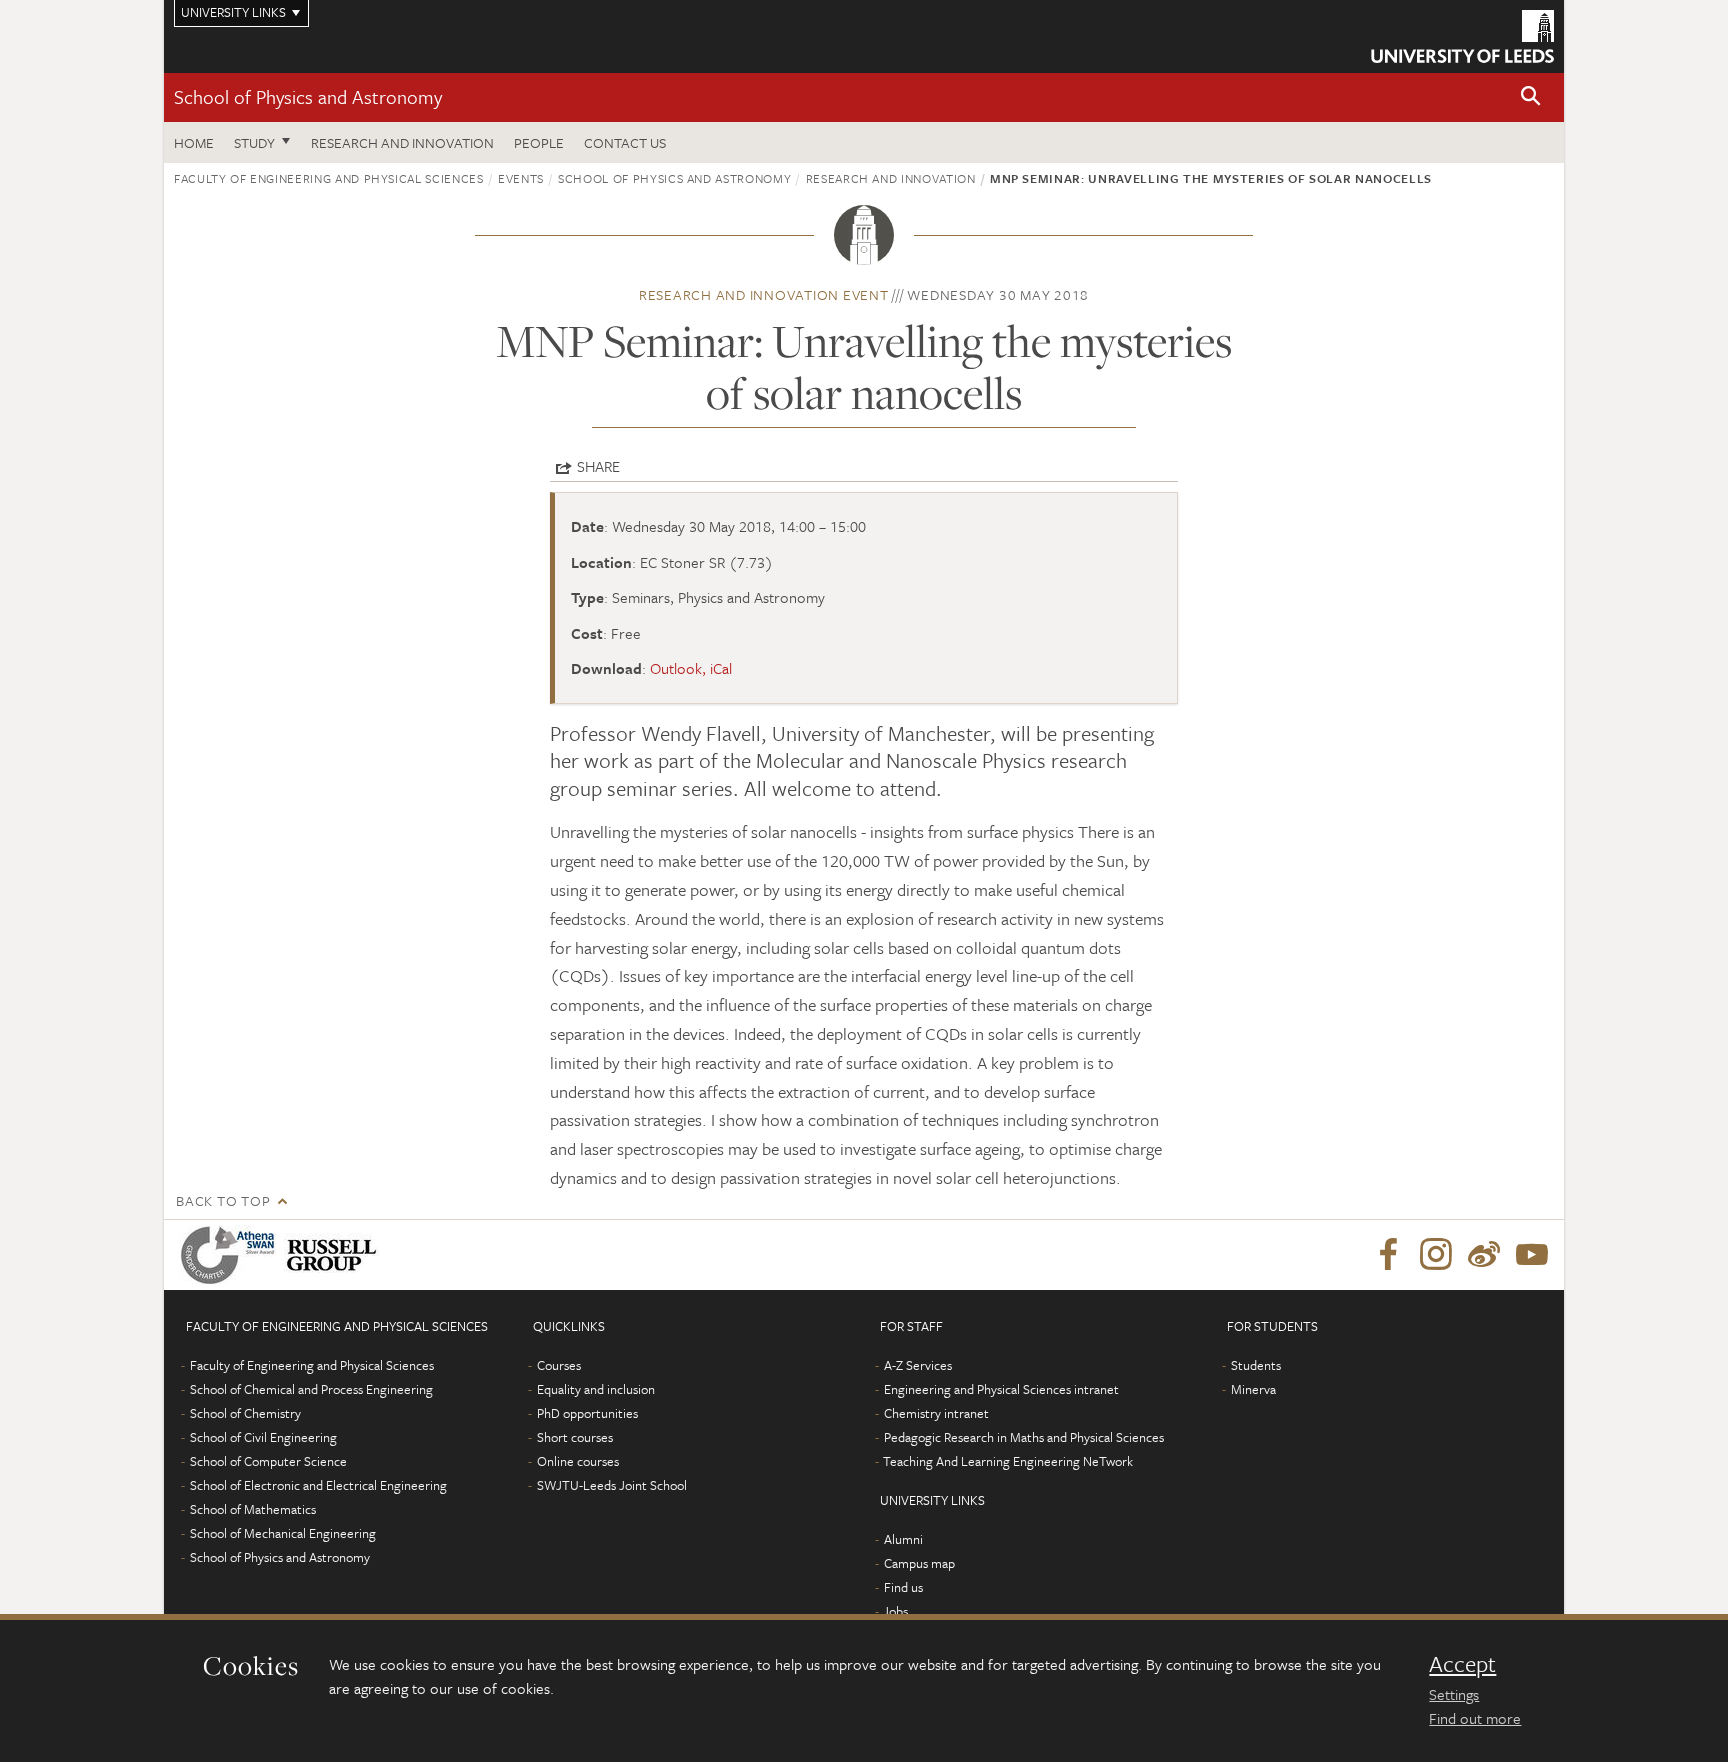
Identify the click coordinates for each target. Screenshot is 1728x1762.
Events (521, 178)
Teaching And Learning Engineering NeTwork (1008, 1461)
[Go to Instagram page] (1436, 1255)
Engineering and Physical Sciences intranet (1001, 1389)
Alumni (903, 1539)
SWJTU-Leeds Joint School (612, 1485)
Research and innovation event (764, 294)
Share (598, 466)
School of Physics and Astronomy (308, 96)
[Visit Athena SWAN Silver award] (232, 1255)
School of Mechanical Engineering (283, 1533)
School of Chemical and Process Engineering (311, 1389)
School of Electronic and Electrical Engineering (318, 1485)
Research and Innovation (402, 142)
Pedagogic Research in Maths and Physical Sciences (1024, 1437)
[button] (1531, 97)
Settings (1454, 1694)
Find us (903, 1587)
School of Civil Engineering (263, 1437)
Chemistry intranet (936, 1413)
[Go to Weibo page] (1484, 1255)
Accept (1462, 1664)
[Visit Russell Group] (335, 1255)
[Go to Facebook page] (1388, 1255)
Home (194, 142)
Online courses (578, 1461)
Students (1256, 1365)
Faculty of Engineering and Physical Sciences (329, 178)
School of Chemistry (245, 1413)
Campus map (919, 1563)
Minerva (1253, 1389)
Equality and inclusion (596, 1389)
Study (254, 142)
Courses (559, 1365)
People (539, 142)
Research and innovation (891, 178)
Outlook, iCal (691, 668)
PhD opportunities (587, 1413)
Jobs (895, 1611)
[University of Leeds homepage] (1462, 36)
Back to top (223, 1200)
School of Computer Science (268, 1461)
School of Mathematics (253, 1509)
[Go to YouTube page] (1532, 1255)
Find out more (1475, 1718)
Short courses (575, 1437)
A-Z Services (918, 1365)
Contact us (625, 142)
